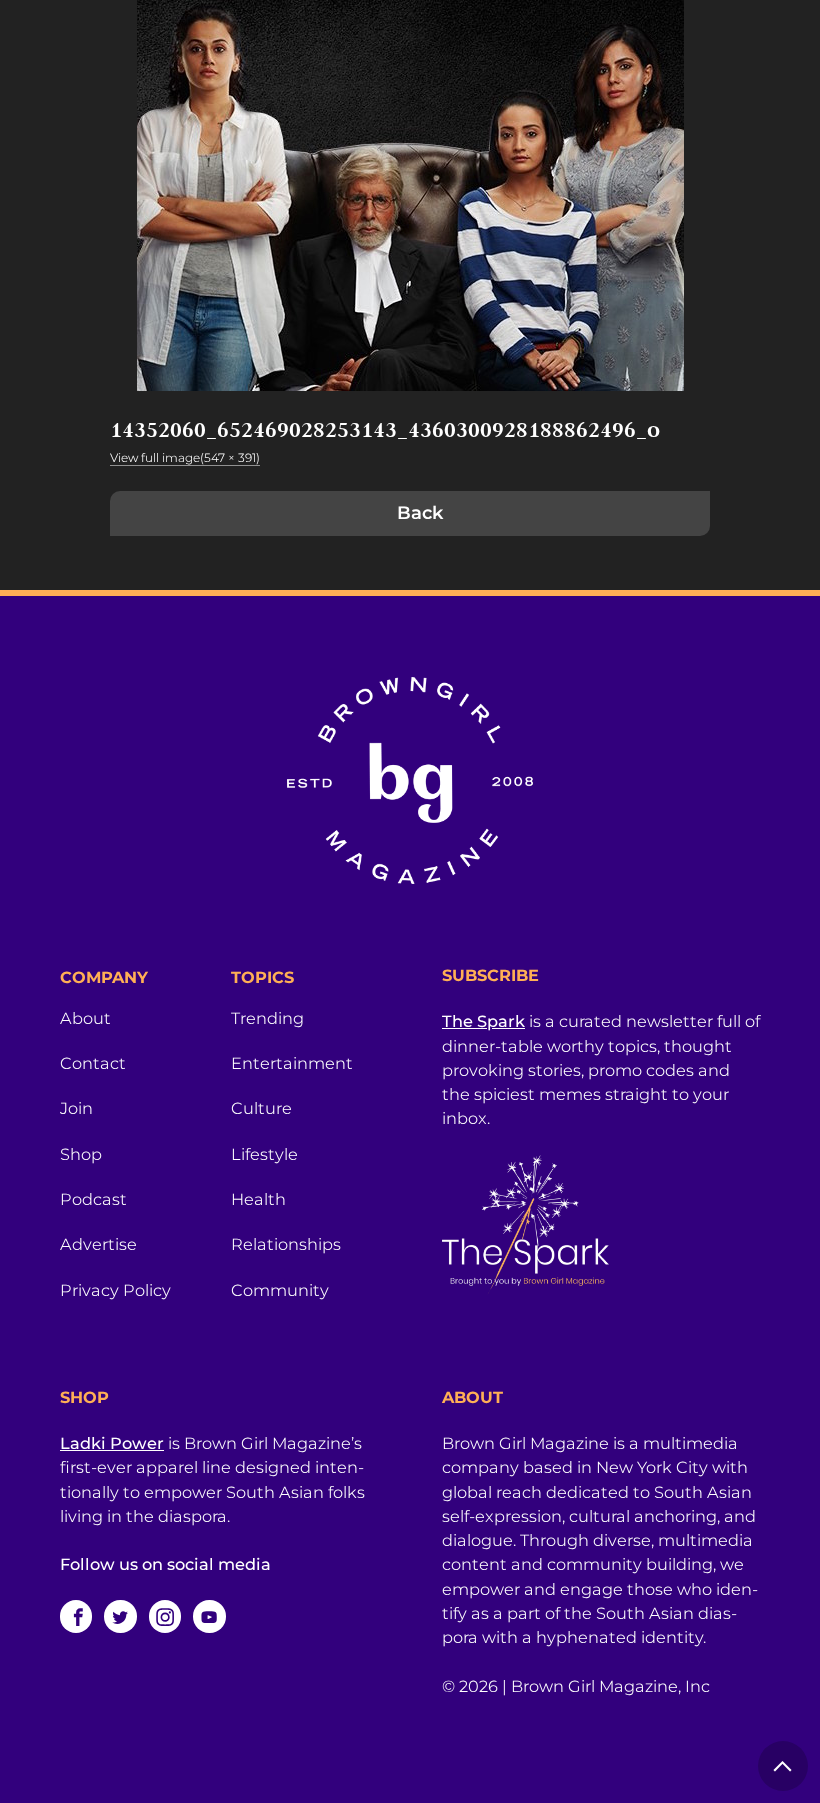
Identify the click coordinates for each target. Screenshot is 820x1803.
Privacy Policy (115, 1290)
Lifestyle (264, 1154)
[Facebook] (76, 1616)
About (85, 1018)
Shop (81, 1154)
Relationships (286, 1244)
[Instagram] (165, 1616)
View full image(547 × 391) (185, 457)
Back (420, 513)
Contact (93, 1063)
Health (258, 1199)
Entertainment (292, 1063)
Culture (261, 1108)
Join (76, 1108)
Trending (267, 1018)
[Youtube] (209, 1616)
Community (280, 1290)
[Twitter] (120, 1616)
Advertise (98, 1244)
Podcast (93, 1199)
